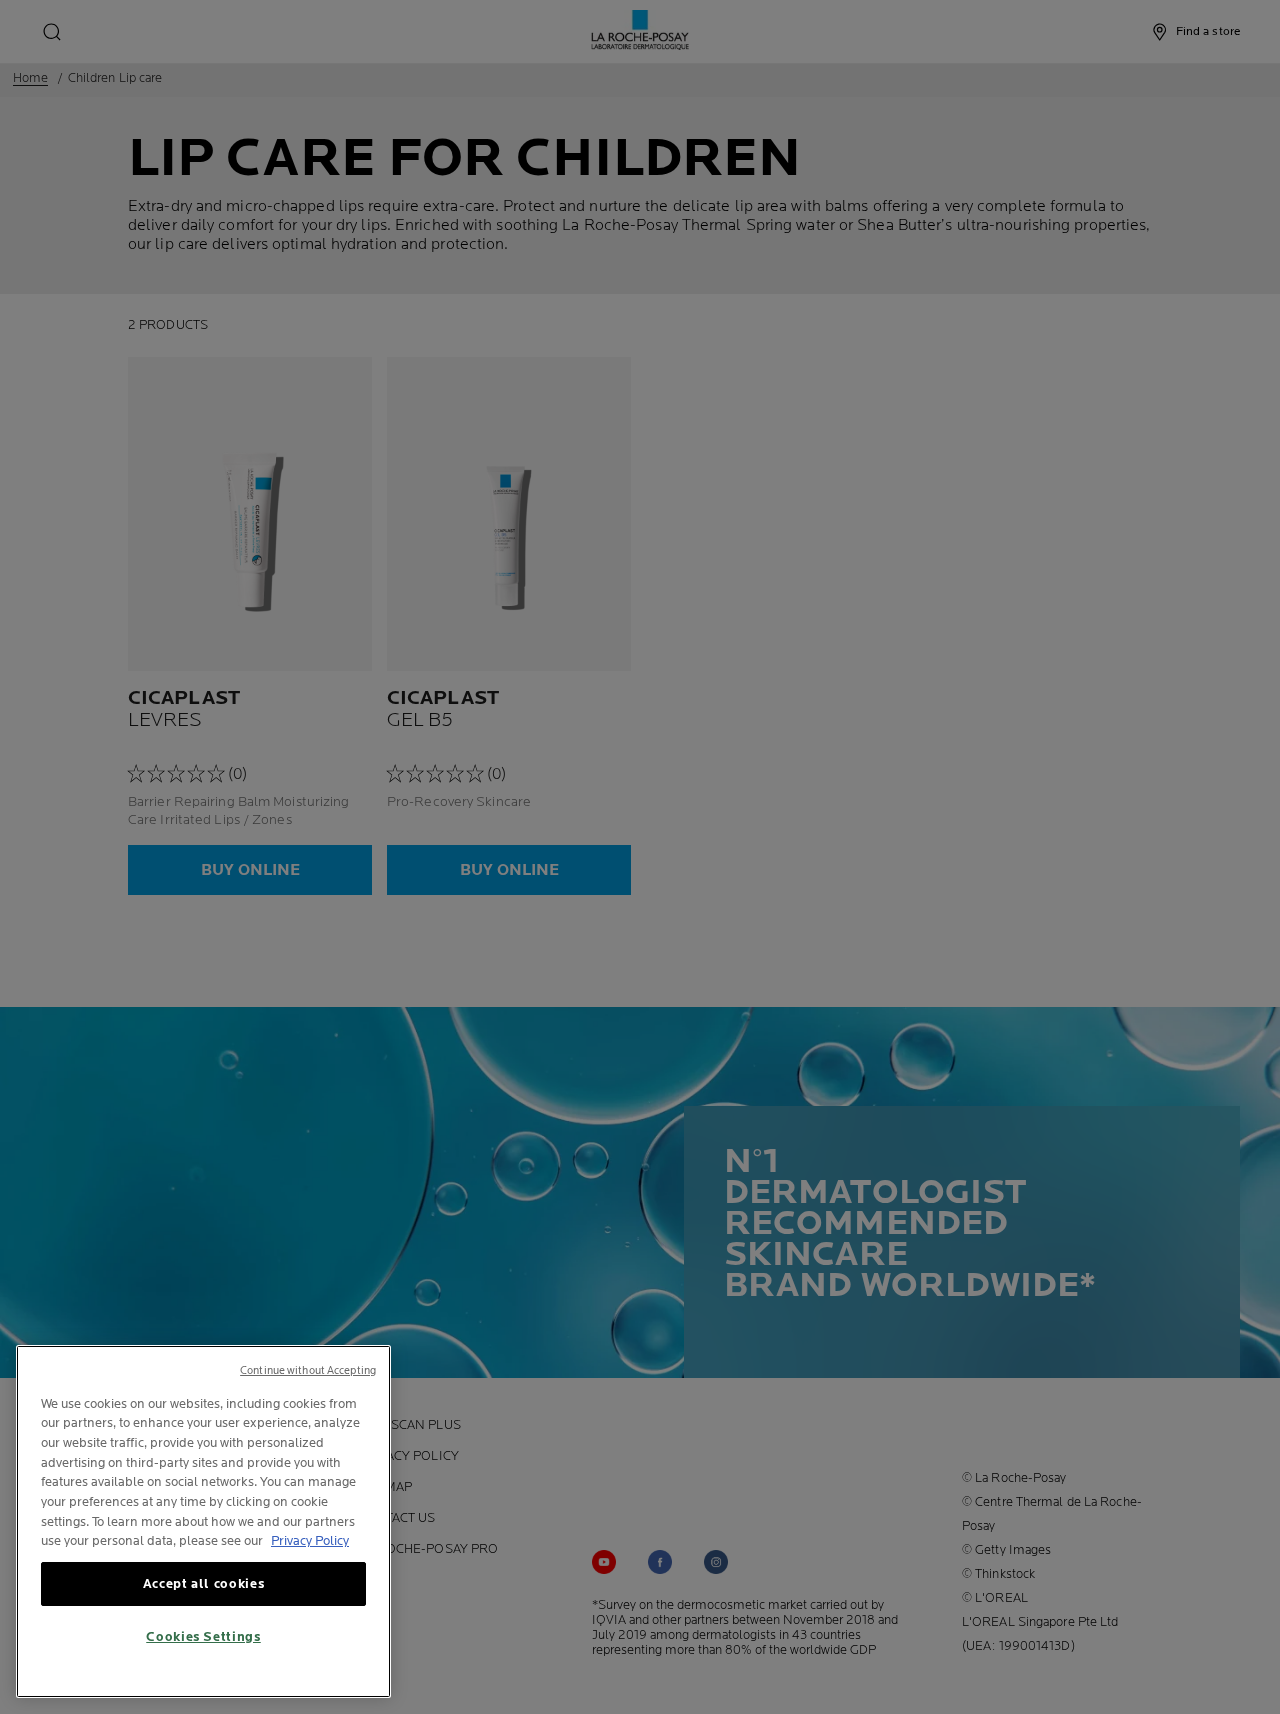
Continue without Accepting (308, 1370)
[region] (203, 1521)
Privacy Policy (310, 1541)
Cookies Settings (203, 1637)
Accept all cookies (204, 1584)
